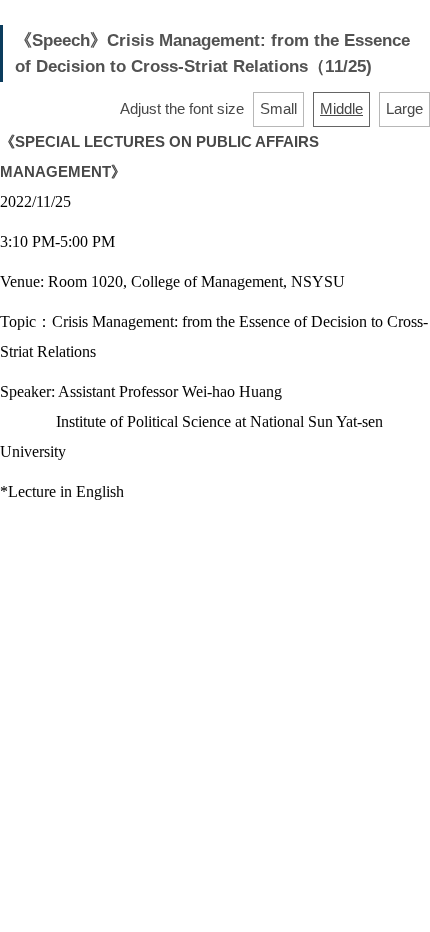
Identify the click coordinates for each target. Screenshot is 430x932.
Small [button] (278, 108)
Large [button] (404, 108)
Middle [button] (341, 108)
